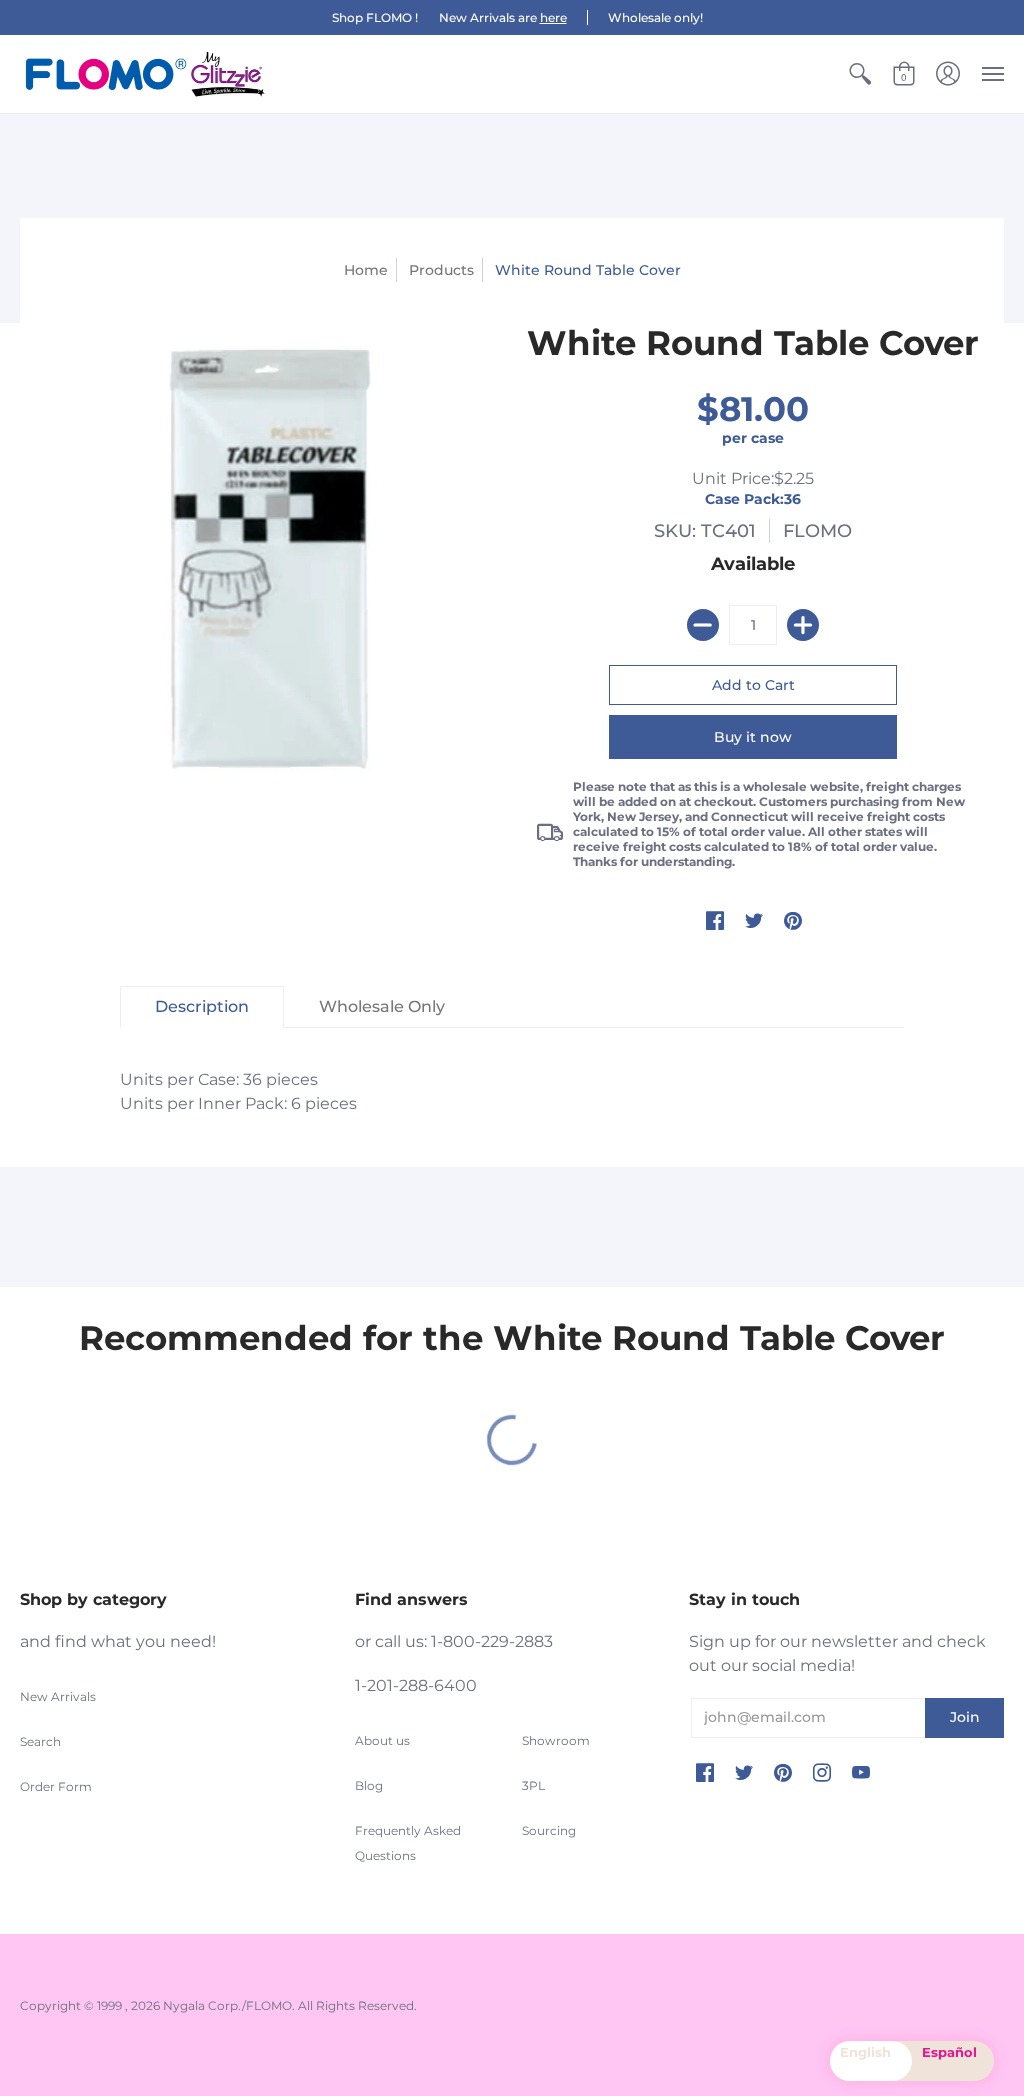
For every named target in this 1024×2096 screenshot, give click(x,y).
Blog (369, 1785)
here (553, 17)
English (865, 2052)
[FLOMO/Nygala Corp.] (145, 74)
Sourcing (549, 1830)
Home (366, 270)
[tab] (202, 1007)
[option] (953, 2061)
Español (949, 2052)
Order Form (56, 1786)
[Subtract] (703, 625)
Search (40, 1741)
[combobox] (871, 2061)
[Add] (803, 625)
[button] (860, 74)
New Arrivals (58, 1696)
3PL (533, 1785)
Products (441, 270)
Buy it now (753, 737)
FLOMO (817, 531)
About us (382, 1740)
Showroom (556, 1740)
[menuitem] (860, 74)
